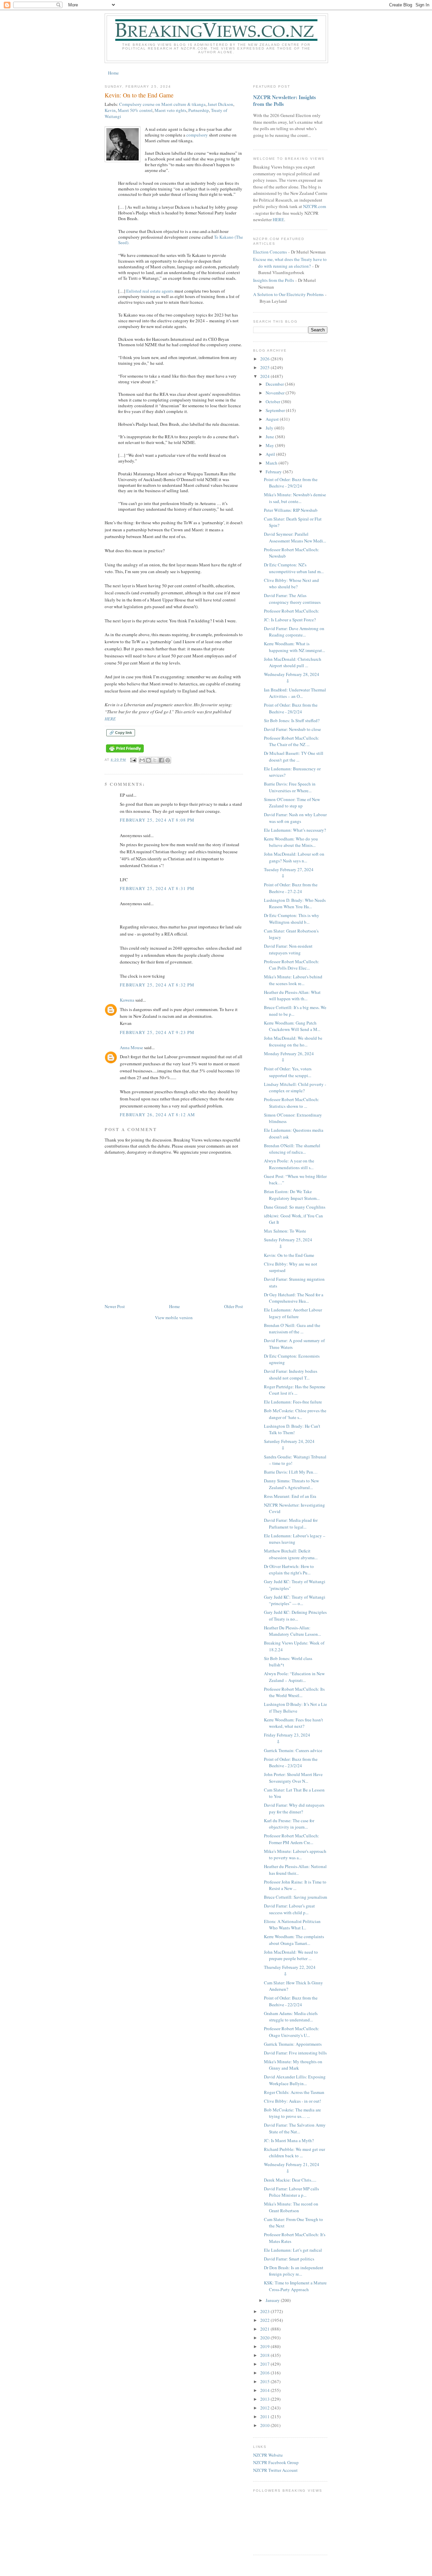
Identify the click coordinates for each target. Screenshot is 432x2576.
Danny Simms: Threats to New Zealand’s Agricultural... (291, 1484)
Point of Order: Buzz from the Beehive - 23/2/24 (291, 1763)
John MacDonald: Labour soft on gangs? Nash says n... (294, 857)
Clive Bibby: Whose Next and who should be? (291, 584)
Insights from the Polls (274, 280)
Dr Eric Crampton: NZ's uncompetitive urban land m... (294, 568)
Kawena (127, 1000)
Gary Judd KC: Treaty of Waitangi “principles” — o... (295, 1600)
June (270, 437)
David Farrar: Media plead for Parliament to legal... (291, 1523)
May (270, 445)
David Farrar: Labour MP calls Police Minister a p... (291, 2192)
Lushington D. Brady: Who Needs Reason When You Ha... (295, 904)
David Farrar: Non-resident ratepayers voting (288, 949)
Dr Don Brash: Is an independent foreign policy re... (294, 2271)
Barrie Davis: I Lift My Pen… (291, 1472)
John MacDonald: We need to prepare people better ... (291, 1955)
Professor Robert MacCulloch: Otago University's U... (292, 2032)
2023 (265, 2311)
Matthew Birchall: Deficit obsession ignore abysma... (291, 1554)
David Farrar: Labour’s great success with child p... (289, 1909)
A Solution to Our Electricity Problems (288, 294)
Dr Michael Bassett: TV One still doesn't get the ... (294, 757)
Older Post (234, 1306)
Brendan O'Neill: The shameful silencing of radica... (292, 1149)
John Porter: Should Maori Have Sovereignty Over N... (293, 1778)
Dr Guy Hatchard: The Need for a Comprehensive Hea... (294, 1298)
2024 (265, 376)
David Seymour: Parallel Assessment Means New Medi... (295, 537)
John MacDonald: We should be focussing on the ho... (293, 1041)
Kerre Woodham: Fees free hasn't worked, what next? (293, 1723)
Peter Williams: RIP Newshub (291, 510)
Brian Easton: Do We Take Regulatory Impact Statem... (292, 1195)
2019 (265, 2346)
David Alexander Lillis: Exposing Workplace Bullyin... (295, 2080)
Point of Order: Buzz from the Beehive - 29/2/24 (291, 483)
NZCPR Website (268, 2455)
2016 (265, 2373)
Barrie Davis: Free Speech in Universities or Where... (290, 787)
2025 (265, 367)
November (276, 393)
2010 (265, 2425)
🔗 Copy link (121, 733)
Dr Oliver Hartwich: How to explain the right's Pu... (289, 1570)
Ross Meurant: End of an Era (290, 1496)
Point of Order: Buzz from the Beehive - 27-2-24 (291, 888)
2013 (265, 2399)
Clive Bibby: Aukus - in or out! (292, 2101)
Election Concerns (270, 252)
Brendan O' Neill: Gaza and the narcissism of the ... (292, 1329)
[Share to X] (155, 760)
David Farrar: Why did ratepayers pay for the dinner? (294, 1808)
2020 (265, 2338)
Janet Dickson (220, 104)
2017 (265, 2364)
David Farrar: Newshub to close (292, 729)
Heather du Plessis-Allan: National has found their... (295, 1870)
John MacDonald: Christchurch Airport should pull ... (293, 662)
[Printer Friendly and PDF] (125, 753)
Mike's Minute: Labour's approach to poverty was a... (295, 1855)
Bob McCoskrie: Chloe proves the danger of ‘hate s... (295, 1414)
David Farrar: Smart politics (289, 2259)
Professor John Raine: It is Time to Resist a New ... (295, 1885)
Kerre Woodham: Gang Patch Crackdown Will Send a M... (292, 1026)
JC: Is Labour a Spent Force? (290, 620)
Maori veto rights (170, 110)
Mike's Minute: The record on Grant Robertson (291, 2207)
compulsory (197, 135)
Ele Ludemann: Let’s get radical (293, 2250)
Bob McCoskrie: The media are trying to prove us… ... (292, 2113)
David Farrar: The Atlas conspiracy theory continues (292, 599)
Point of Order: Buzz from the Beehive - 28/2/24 (291, 708)
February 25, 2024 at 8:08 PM (157, 820)
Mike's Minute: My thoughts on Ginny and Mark (293, 2065)
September (276, 410)
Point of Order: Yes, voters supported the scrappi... (288, 1072)
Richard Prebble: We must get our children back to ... (294, 2153)
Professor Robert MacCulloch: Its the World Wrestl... (294, 1692)
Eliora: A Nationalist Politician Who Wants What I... (292, 1925)
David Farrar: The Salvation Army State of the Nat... (295, 2128)
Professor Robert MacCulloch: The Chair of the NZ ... (292, 741)
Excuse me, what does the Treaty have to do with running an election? (290, 263)
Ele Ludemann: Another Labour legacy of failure (293, 1313)
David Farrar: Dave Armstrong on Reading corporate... (294, 632)
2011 (265, 2417)
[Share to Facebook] (161, 760)
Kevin (110, 110)
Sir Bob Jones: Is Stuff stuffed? (292, 720)
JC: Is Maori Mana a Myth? (289, 2140)
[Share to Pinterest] (168, 760)
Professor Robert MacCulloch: (292, 611)
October (273, 402)
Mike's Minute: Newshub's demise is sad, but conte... (295, 498)
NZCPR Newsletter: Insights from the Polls (285, 100)
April (271, 454)
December (275, 384)
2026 (265, 359)
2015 (265, 2381)
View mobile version (174, 1317)
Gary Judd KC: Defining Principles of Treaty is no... (295, 1616)
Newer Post (115, 1306)
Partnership (199, 110)
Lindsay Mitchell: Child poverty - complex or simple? (295, 1088)
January (273, 2300)
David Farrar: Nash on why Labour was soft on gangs (295, 818)
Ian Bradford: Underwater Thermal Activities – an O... (295, 693)
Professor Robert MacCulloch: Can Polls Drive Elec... (292, 965)
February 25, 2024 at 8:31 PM (157, 888)
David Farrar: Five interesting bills (295, 2053)
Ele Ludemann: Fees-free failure (293, 1402)
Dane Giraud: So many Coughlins (295, 1207)
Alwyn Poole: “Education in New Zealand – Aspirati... (294, 1677)
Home (113, 73)
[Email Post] (133, 760)
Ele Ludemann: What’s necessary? (295, 830)
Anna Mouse (131, 1047)
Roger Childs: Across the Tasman (294, 2092)
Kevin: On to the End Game (289, 1255)
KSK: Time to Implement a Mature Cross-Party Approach (295, 2286)
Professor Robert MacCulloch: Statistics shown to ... (292, 1103)
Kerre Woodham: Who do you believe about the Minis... (291, 842)
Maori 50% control (135, 110)
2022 (265, 2320)
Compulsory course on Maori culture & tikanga (162, 104)
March (272, 463)
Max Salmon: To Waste (285, 1231)
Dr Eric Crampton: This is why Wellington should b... (292, 919)
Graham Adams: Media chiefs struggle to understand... (291, 2017)
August (273, 419)
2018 (265, 2355)
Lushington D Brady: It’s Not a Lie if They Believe (295, 1708)
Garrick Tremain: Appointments (293, 2044)
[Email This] (142, 760)
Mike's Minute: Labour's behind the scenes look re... (293, 980)
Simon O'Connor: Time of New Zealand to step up (292, 803)
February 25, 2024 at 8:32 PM (157, 985)
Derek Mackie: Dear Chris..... (290, 2180)
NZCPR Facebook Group (276, 2462)
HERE (110, 719)
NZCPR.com (315, 206)
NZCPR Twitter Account (275, 2470)
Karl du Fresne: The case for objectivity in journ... (289, 1824)
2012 (265, 2408)
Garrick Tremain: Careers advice (293, 1750)
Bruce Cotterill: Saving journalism (295, 1897)
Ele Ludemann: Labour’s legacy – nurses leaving (295, 1539)
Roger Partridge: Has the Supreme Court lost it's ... (295, 1390)
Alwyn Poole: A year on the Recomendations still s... (289, 1164)
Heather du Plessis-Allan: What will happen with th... (292, 996)
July (270, 428)
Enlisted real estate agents (150, 291)
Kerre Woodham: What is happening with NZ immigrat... (294, 647)
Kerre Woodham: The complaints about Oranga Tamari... (294, 1940)
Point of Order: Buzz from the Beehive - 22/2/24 (291, 2001)
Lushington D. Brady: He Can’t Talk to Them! (292, 1429)
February (274, 472)
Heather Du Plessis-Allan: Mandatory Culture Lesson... (292, 1631)
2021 (265, 2329)
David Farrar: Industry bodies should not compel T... (291, 1374)
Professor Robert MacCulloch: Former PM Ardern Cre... (292, 1839)
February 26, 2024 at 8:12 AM (157, 1115)
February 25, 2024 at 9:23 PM (157, 1032)
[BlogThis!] (148, 760)
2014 (265, 2390)
